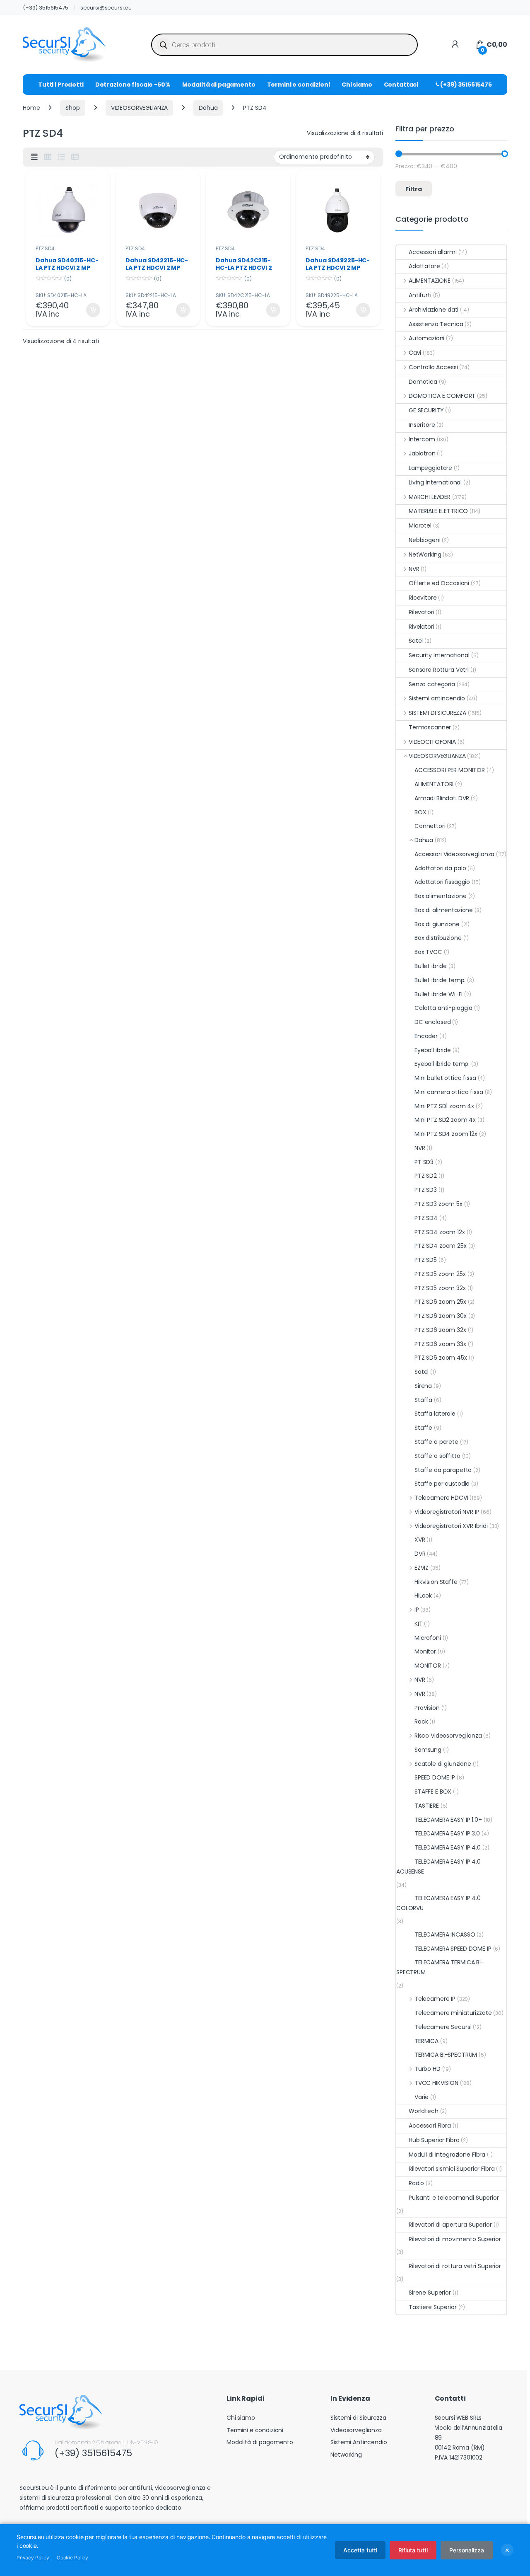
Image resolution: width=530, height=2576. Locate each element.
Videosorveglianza (356, 2430)
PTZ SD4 (45, 248)
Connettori (430, 826)
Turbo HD (428, 2069)
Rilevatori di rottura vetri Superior (455, 2266)
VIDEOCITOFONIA (432, 742)
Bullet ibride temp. (440, 980)
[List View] (61, 157)
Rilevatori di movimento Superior (455, 2239)
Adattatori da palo (440, 868)
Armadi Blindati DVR (442, 798)
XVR (420, 1540)
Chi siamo (357, 85)
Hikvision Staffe (436, 1582)
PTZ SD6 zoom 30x (441, 1316)
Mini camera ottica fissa (449, 1092)
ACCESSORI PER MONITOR (450, 770)
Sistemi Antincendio (359, 2442)
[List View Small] (75, 157)
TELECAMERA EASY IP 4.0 (448, 1847)
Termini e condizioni (299, 85)
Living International (435, 482)
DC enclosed (432, 1022)
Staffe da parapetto (443, 1470)
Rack (421, 1721)
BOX (420, 812)
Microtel (420, 525)
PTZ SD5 (426, 1260)
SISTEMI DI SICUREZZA (437, 713)
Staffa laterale (435, 1414)
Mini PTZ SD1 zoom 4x (444, 1106)
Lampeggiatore (430, 468)
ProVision (427, 1708)
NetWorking (425, 554)
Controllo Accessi (433, 367)
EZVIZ (422, 1568)
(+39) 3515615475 (46, 8)
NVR (414, 569)
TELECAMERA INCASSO (445, 1934)
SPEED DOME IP (435, 1777)
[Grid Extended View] (34, 157)
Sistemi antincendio (437, 698)
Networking (346, 2455)
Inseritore (422, 425)
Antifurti (420, 295)
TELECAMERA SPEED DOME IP (453, 1949)
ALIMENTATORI (434, 784)
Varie (422, 2097)
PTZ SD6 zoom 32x (440, 1330)
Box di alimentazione (444, 910)
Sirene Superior (430, 2293)
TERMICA (426, 2041)
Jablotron (422, 453)
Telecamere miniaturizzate (453, 2013)
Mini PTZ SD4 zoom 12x (446, 1134)
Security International (439, 655)
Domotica (423, 382)
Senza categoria (432, 684)
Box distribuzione (438, 938)
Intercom (422, 439)
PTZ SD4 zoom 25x (441, 1246)
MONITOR (428, 1666)
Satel (416, 641)
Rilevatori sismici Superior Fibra (452, 2169)
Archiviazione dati (434, 310)
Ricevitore (423, 598)
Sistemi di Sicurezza (358, 2418)
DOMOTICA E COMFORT (442, 396)
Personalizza (467, 2550)
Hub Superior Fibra (434, 2140)
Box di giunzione (437, 924)
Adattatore (424, 266)
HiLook (423, 1595)
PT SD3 (424, 1162)
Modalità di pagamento (219, 85)
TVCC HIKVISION (436, 2083)
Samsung (428, 1750)
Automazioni (426, 338)
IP (417, 1610)
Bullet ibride (431, 966)
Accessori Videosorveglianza (454, 854)
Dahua (208, 108)
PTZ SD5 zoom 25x (440, 1274)
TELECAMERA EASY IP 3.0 (447, 1833)
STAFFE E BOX (433, 1792)
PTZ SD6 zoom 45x (441, 1358)
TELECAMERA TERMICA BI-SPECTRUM (440, 1967)
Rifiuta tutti (413, 2550)
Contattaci (401, 85)
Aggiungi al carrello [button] (88, 310)
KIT (419, 1624)
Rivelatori (422, 627)
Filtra (414, 189)
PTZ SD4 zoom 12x (440, 1232)
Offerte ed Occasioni (439, 583)
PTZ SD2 (426, 1176)
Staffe (423, 1428)
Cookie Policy (72, 2558)
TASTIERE (427, 1806)
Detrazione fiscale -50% (133, 85)
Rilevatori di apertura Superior (450, 2225)
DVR (420, 1554)
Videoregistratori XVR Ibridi (451, 1526)
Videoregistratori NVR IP (447, 1512)
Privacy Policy (34, 2558)
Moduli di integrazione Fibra (447, 2155)
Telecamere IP (435, 1999)
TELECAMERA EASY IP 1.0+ (448, 1820)
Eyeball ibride (433, 1050)
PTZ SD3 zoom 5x (438, 1204)
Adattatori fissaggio (442, 882)
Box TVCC (428, 952)
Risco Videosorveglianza (448, 1736)
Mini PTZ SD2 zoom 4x (445, 1120)
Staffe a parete (436, 1442)
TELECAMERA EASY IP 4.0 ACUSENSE (438, 1867)
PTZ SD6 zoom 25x (440, 1302)
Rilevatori (422, 612)
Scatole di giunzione (443, 1764)
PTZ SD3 (426, 1190)
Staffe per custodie (442, 1484)
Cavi (415, 353)
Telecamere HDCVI (441, 1498)
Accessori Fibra (430, 2126)
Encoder (426, 1036)
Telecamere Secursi (443, 2027)
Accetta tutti (360, 2550)
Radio (416, 2183)
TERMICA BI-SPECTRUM (446, 2055)
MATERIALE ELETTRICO (438, 511)
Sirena (423, 1386)
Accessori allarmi (433, 252)
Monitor (425, 1651)
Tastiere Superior (433, 2307)
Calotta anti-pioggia (443, 1008)
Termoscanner (430, 727)
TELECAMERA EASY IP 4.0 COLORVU (438, 1903)
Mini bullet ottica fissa (445, 1078)
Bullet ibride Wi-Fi (438, 994)
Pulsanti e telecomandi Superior (454, 2198)
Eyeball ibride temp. (442, 1064)
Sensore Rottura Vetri (439, 670)
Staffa (423, 1400)
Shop (72, 108)
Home (31, 108)
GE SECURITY (426, 410)
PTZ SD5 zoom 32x (440, 1288)
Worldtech (424, 2111)
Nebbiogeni (425, 540)
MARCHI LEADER (430, 497)
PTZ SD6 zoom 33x (440, 1344)
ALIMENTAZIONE (430, 281)
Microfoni (428, 1638)
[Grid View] (48, 157)
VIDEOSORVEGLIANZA (140, 108)
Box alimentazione (441, 896)
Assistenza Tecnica (436, 324)
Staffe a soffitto (437, 1456)
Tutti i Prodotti (61, 85)
